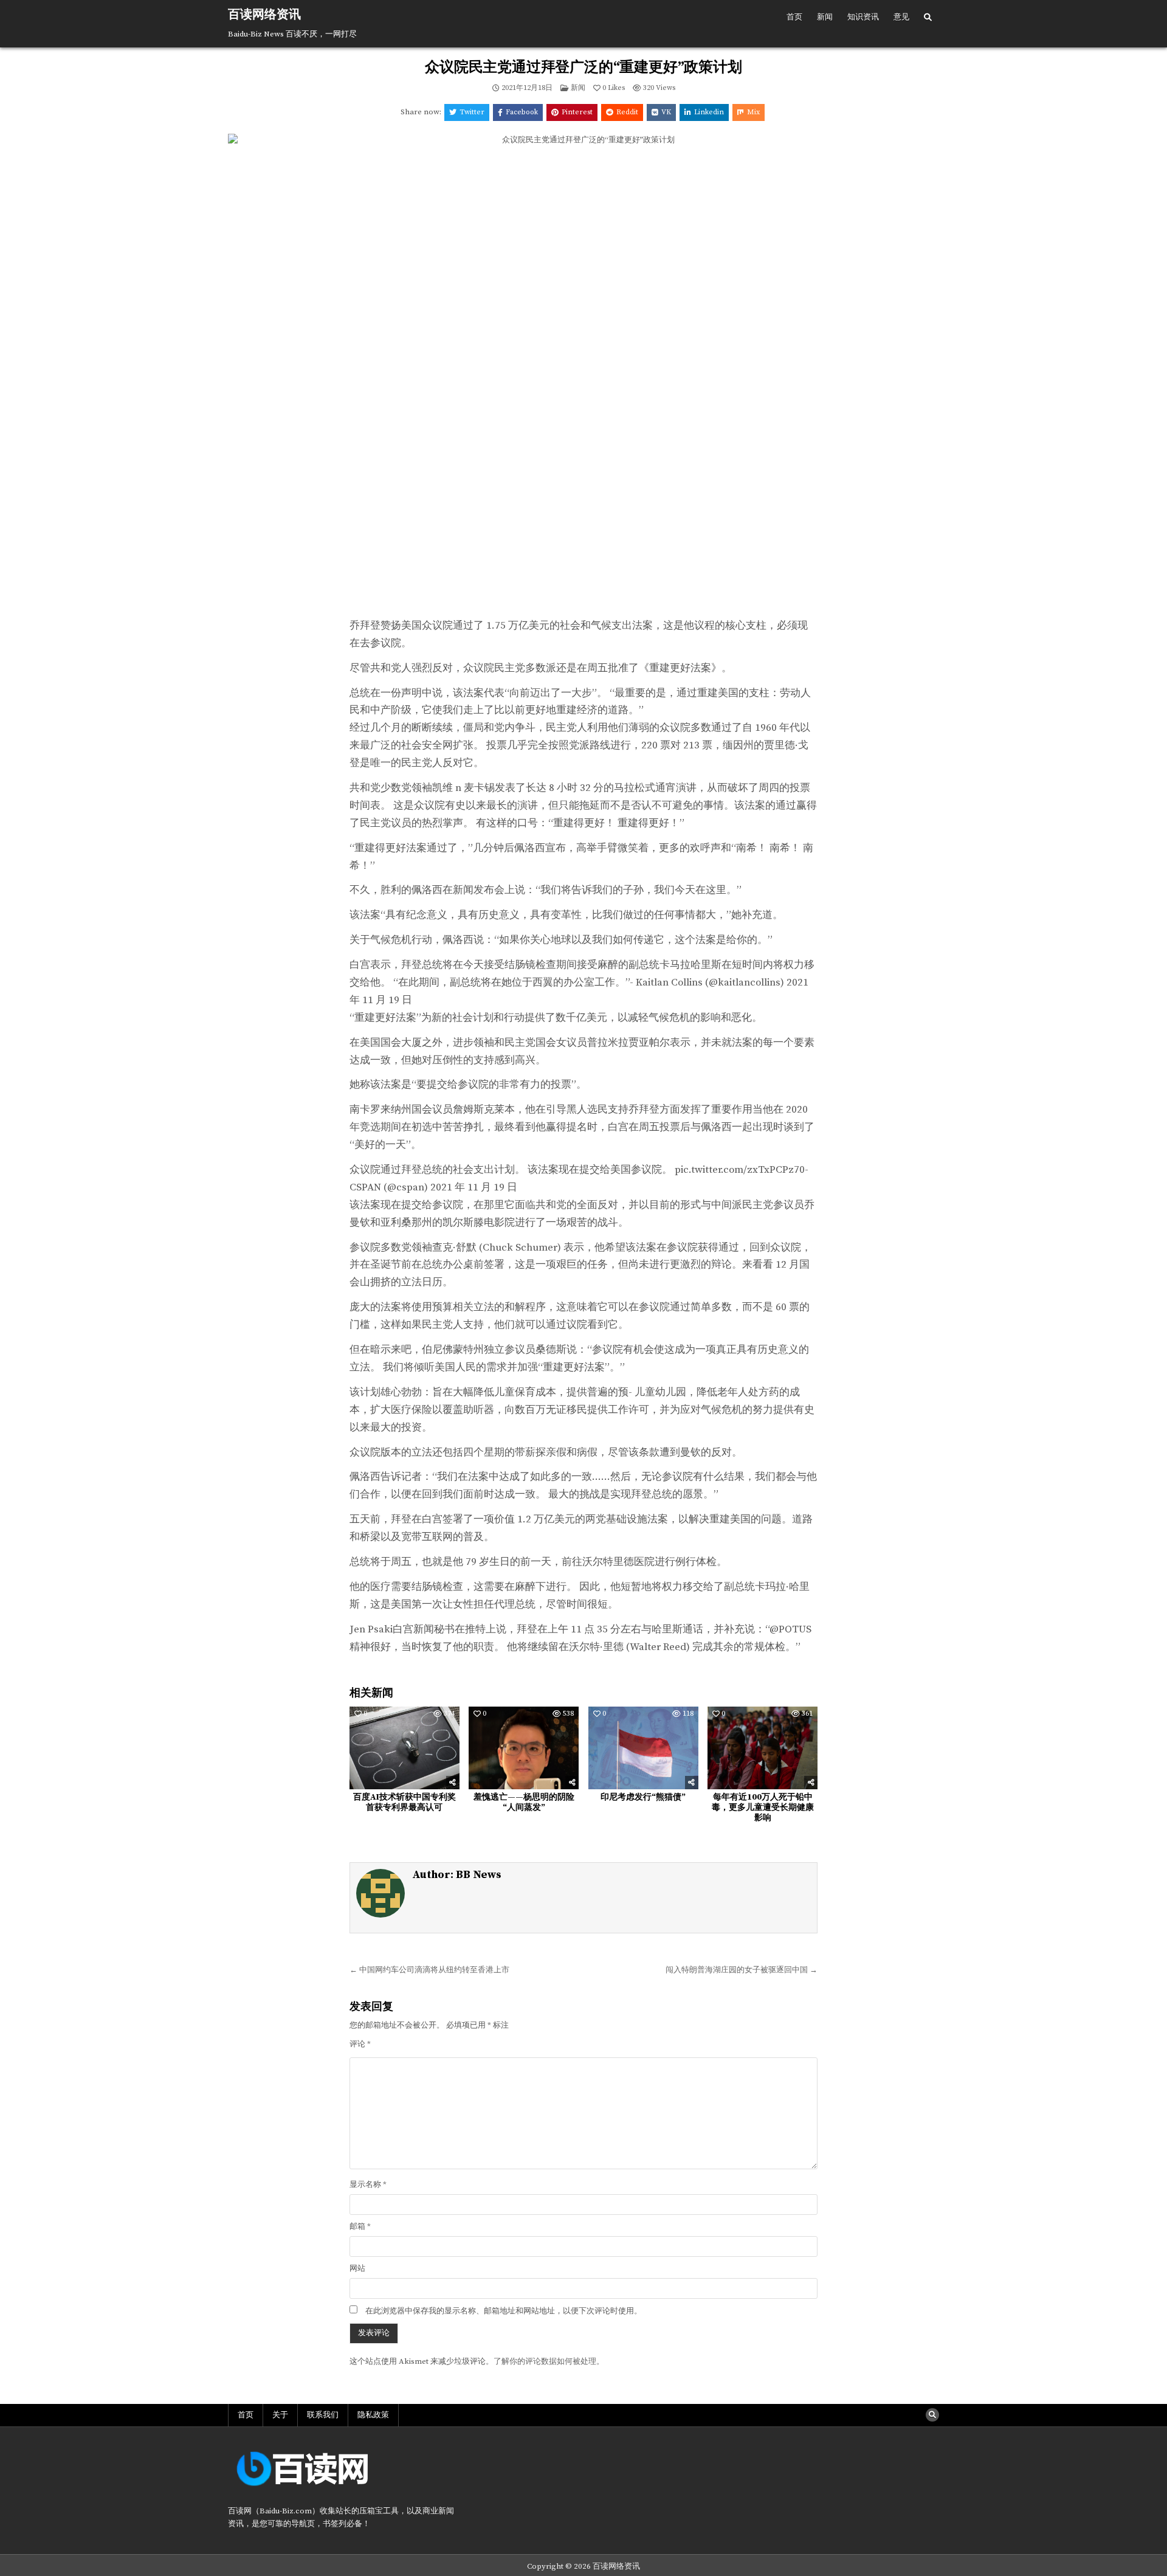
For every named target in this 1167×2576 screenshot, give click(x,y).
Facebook (522, 112)
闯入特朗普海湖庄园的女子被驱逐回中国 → (742, 1970)
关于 (280, 2415)
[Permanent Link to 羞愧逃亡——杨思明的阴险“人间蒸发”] (524, 1748)
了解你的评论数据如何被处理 (545, 2361)
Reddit (627, 112)
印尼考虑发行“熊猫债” (643, 1797)
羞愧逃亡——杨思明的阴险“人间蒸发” (524, 1802)
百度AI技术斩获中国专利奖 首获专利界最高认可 (404, 1802)
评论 (360, 2044)
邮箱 (360, 2226)
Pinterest (577, 112)
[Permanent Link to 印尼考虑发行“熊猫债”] (643, 1748)
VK (666, 112)
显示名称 (368, 2184)
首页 (794, 17)
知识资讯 (863, 17)
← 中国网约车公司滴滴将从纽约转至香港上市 (429, 1970)
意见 (901, 17)
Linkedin (709, 112)
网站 (357, 2268)
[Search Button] (928, 18)
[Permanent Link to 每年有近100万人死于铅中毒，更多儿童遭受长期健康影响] (763, 1748)
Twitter (472, 112)
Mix (753, 112)
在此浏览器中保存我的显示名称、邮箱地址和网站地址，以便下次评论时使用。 (504, 2311)
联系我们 (323, 2415)
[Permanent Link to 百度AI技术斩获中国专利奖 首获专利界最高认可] (404, 1748)
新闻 (825, 17)
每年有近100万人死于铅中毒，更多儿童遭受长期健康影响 (763, 1808)
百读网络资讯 (264, 15)
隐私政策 (373, 2415)
